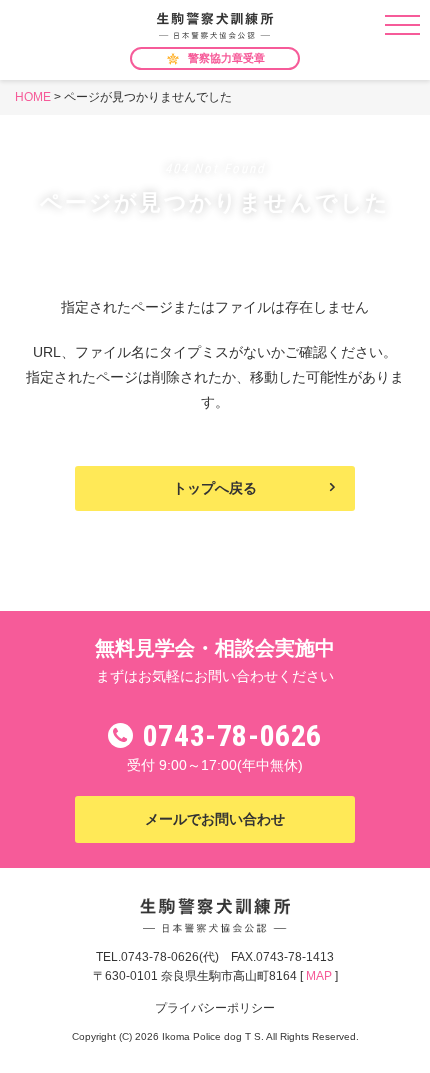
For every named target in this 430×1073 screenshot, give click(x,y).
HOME (33, 97)
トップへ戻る (215, 488)
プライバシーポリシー (215, 1008)
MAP (319, 976)
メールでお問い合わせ (215, 819)
